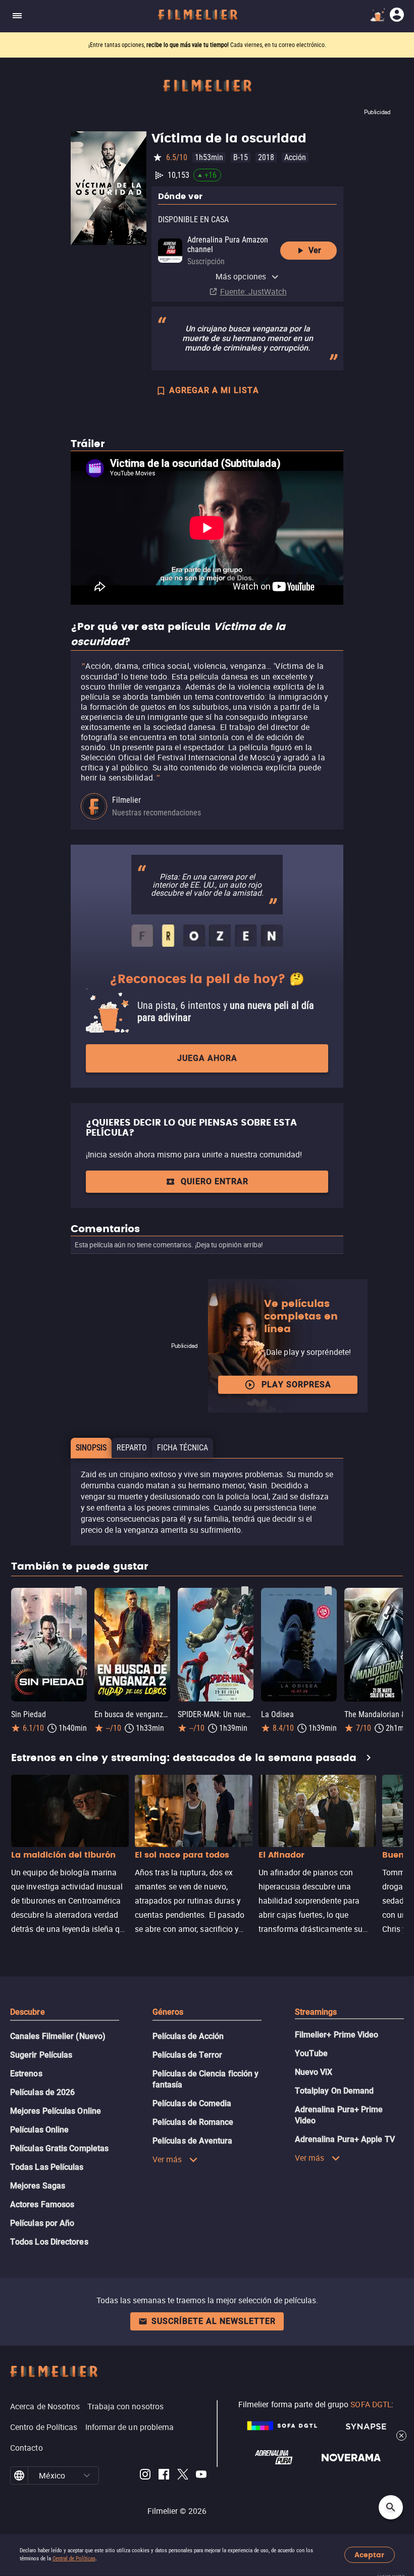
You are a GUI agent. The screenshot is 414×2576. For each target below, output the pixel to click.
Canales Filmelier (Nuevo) (58, 2036)
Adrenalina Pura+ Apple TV (345, 2139)
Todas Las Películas (47, 2167)
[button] (87, 2475)
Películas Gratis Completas (59, 2148)
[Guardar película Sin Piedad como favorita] (78, 1591)
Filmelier (126, 800)
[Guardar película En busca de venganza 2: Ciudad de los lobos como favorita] (162, 1591)
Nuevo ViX (314, 2072)
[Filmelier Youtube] (201, 2476)
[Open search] (391, 2507)
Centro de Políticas (44, 2427)
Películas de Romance (193, 2122)
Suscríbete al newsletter (214, 2321)
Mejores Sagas (38, 2186)
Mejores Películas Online (56, 2111)
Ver (315, 250)
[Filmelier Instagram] (145, 2476)
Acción (295, 157)
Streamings (316, 2012)
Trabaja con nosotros (125, 2406)
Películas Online (39, 2130)
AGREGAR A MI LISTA (214, 390)
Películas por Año (42, 2223)
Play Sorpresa (296, 1384)
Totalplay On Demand (334, 2091)
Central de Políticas (74, 2559)
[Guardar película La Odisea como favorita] (328, 1591)
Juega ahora (207, 1058)
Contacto (27, 2448)
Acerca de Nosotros (45, 2406)
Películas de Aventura (193, 2141)
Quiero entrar (215, 1181)
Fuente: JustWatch (253, 291)
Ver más (167, 2159)
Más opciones (241, 276)
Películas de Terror (188, 2055)
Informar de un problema (130, 2427)
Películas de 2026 (42, 2092)
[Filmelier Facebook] (164, 2476)
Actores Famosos (42, 2204)
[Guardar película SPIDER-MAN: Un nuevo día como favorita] (245, 1591)
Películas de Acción (188, 2036)
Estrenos (26, 2074)
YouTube (312, 2053)
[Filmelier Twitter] (183, 2476)
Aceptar (369, 2555)
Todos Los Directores (49, 2242)
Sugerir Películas (41, 2055)
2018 (266, 157)
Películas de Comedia (192, 2103)
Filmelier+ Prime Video (337, 2035)
